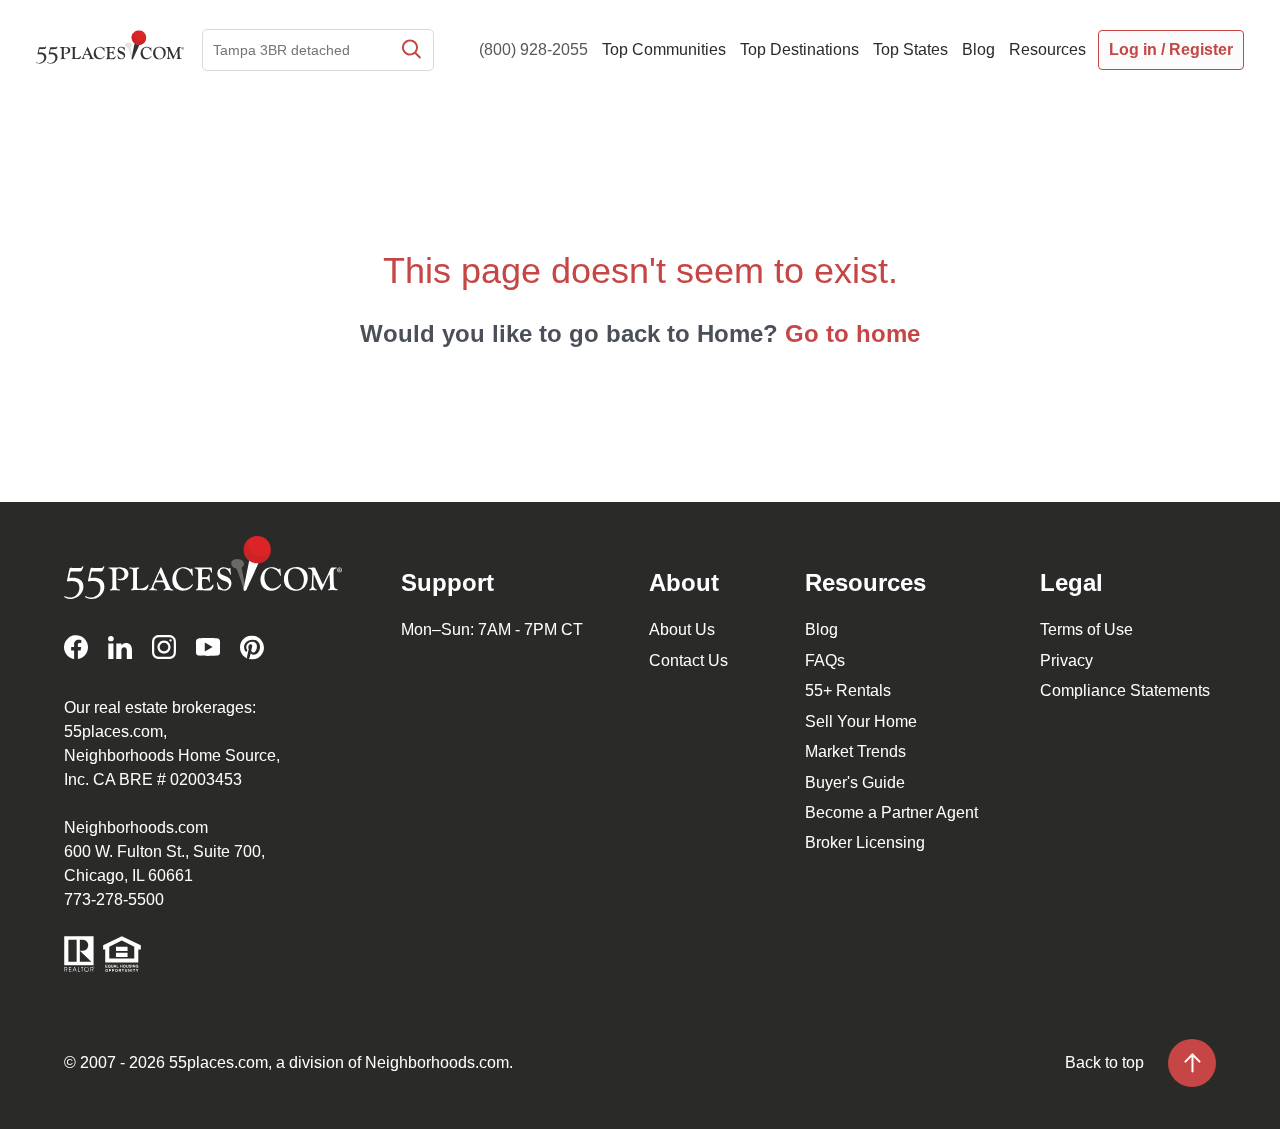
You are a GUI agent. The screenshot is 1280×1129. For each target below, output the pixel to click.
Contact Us (688, 660)
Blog (821, 629)
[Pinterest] (252, 647)
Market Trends (855, 751)
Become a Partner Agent (891, 812)
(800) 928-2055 (533, 49)
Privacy (1066, 660)
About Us (682, 629)
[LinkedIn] (120, 647)
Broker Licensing (865, 842)
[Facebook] (76, 647)
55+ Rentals (848, 690)
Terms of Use (1086, 629)
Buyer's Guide (855, 782)
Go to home (852, 333)
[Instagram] (164, 647)
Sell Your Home (861, 721)
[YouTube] (208, 647)
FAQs (825, 660)
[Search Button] (410, 50)
